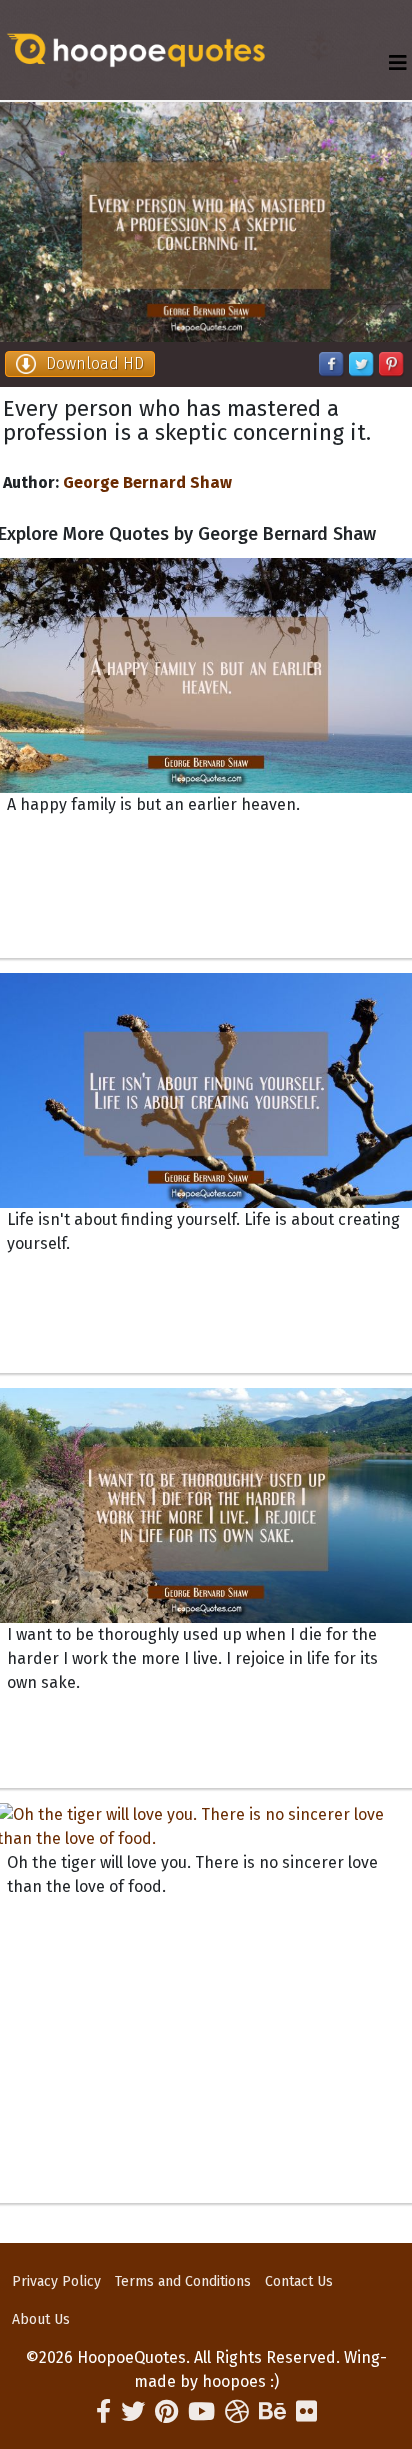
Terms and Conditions (183, 2281)
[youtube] (201, 2412)
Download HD (95, 363)
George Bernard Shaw (147, 482)
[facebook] (103, 2412)
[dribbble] (237, 2412)
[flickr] (306, 2412)
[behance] (272, 2412)
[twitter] (133, 2412)
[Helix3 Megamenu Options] (398, 63)
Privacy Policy (56, 2281)
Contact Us (299, 2281)
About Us (41, 2319)
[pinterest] (166, 2412)
